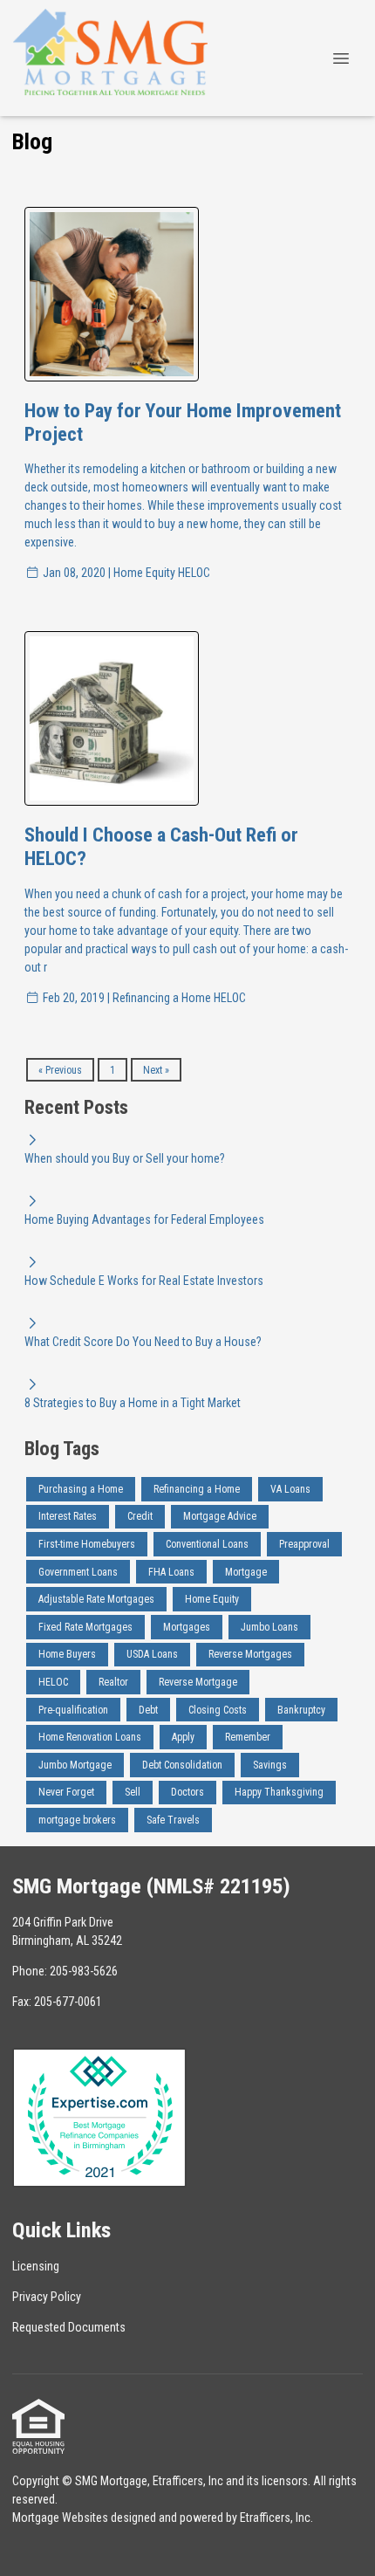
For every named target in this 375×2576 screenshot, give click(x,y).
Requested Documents (69, 2327)
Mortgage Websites (60, 2518)
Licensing (36, 2266)
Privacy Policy (47, 2297)
